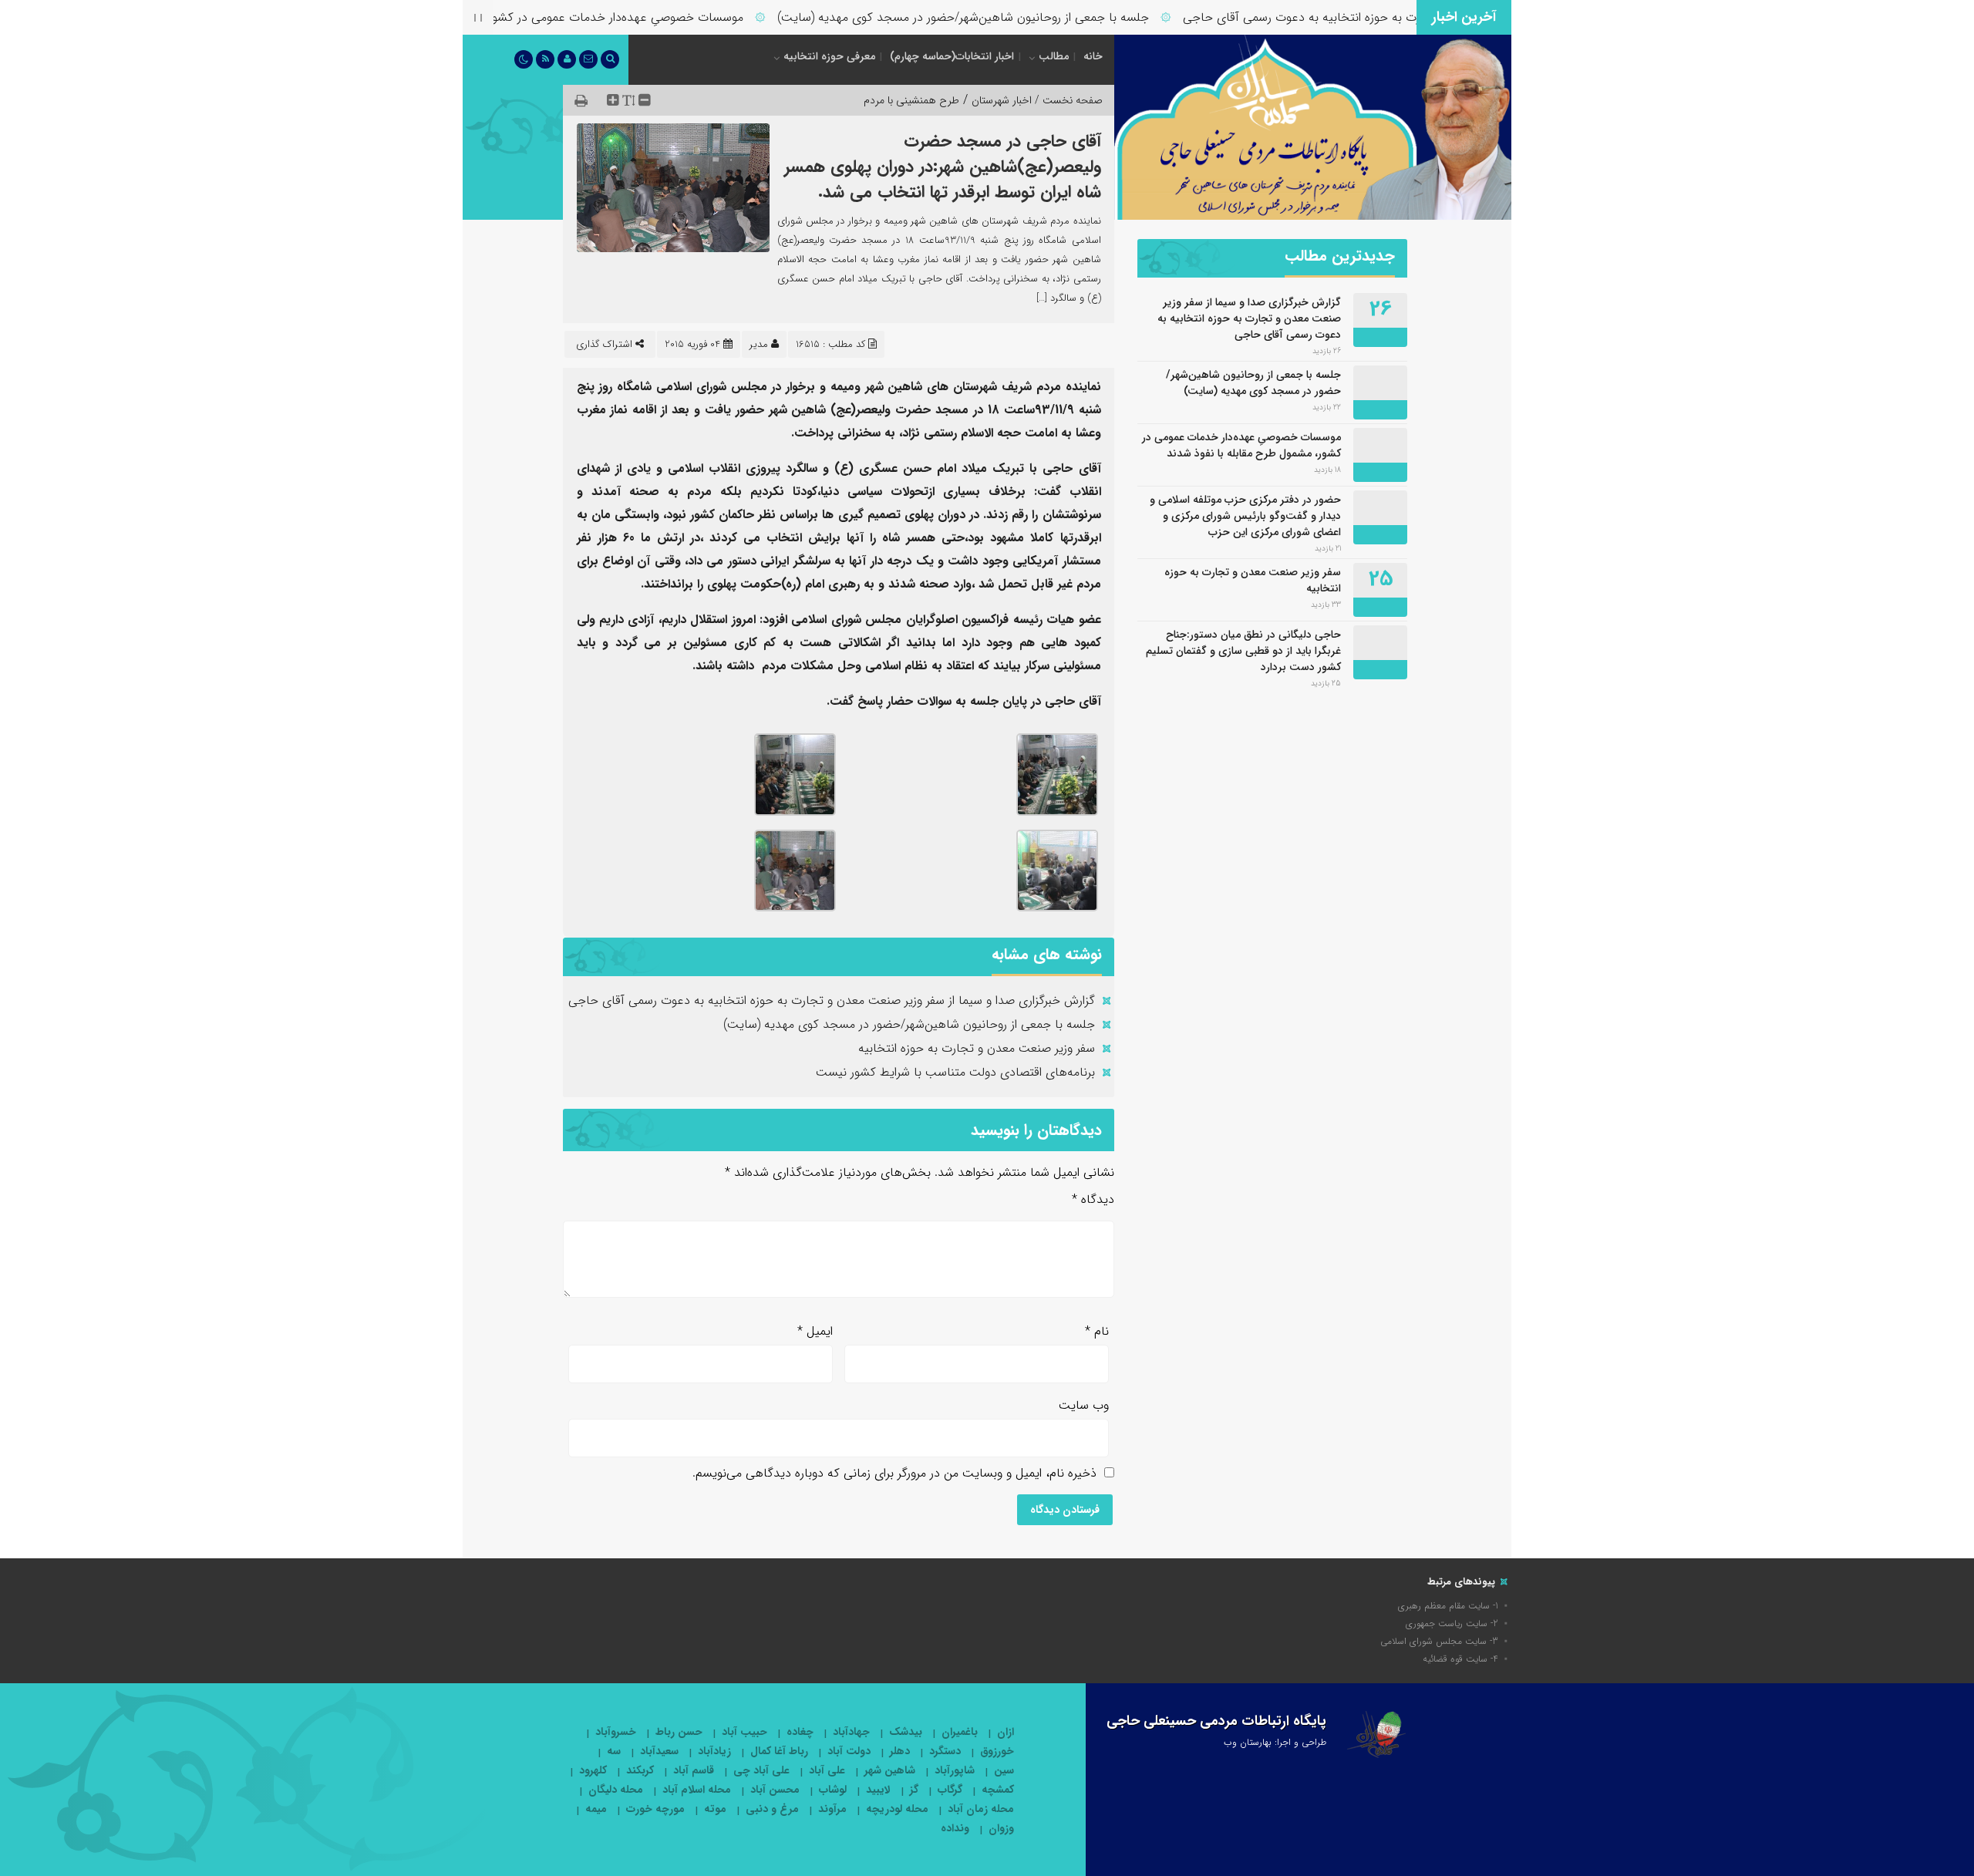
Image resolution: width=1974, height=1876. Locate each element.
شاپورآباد (955, 1771)
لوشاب (833, 1790)
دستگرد (945, 1751)
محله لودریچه (897, 1809)
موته (715, 1809)
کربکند (640, 1771)
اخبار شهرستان (1002, 100)
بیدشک (906, 1732)
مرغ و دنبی (772, 1809)
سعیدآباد (659, 1751)
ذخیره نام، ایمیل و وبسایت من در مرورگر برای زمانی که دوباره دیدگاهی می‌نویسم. (894, 1473)
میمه (596, 1809)
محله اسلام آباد (697, 1790)
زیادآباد (714, 1751)
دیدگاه (1093, 1199)
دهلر (900, 1751)
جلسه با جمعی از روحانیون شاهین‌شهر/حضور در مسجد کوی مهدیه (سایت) (1003, 17)
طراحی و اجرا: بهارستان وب (1275, 1742)
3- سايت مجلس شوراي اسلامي (1439, 1641)
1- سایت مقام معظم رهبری (1448, 1606)
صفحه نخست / (1067, 100)
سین (1004, 1771)
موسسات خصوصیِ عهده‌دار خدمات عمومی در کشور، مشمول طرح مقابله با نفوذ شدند (571, 17)
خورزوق (997, 1751)
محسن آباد (775, 1790)
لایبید (878, 1790)
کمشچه (998, 1790)
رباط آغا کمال (779, 1751)
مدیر (759, 344)
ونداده (955, 1829)
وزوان (1001, 1829)
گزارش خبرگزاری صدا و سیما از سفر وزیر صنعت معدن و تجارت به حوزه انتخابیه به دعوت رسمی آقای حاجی (832, 1000)
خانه (1093, 56)
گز (914, 1790)
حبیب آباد (744, 1732)
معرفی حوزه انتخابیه (829, 56)
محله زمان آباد (981, 1809)
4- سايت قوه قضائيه (1460, 1659)
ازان (1006, 1732)
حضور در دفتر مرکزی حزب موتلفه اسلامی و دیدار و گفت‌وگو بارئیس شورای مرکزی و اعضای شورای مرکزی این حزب (1245, 516)
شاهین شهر (890, 1771)
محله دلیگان (616, 1790)
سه (614, 1751)
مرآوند (832, 1809)
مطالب (1054, 56)
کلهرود (593, 1771)
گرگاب (950, 1790)
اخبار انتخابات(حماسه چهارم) (952, 56)
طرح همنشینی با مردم (911, 100)
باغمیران (960, 1732)
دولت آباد (849, 1751)
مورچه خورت (655, 1809)
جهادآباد (851, 1732)
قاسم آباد (694, 1771)
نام (1097, 1331)
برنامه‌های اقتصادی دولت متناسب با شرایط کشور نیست (955, 1072)
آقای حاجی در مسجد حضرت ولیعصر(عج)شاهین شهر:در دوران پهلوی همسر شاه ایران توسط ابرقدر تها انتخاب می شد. (943, 167)
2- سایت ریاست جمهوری (1452, 1623)
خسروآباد (616, 1732)
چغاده (800, 1732)
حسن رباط (679, 1732)
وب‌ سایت (1084, 1405)
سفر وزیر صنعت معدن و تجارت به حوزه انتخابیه (977, 1048)
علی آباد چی (761, 1771)
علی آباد (827, 1771)
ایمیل (815, 1331)
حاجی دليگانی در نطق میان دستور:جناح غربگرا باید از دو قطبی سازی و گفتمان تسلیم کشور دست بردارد (1243, 651)
